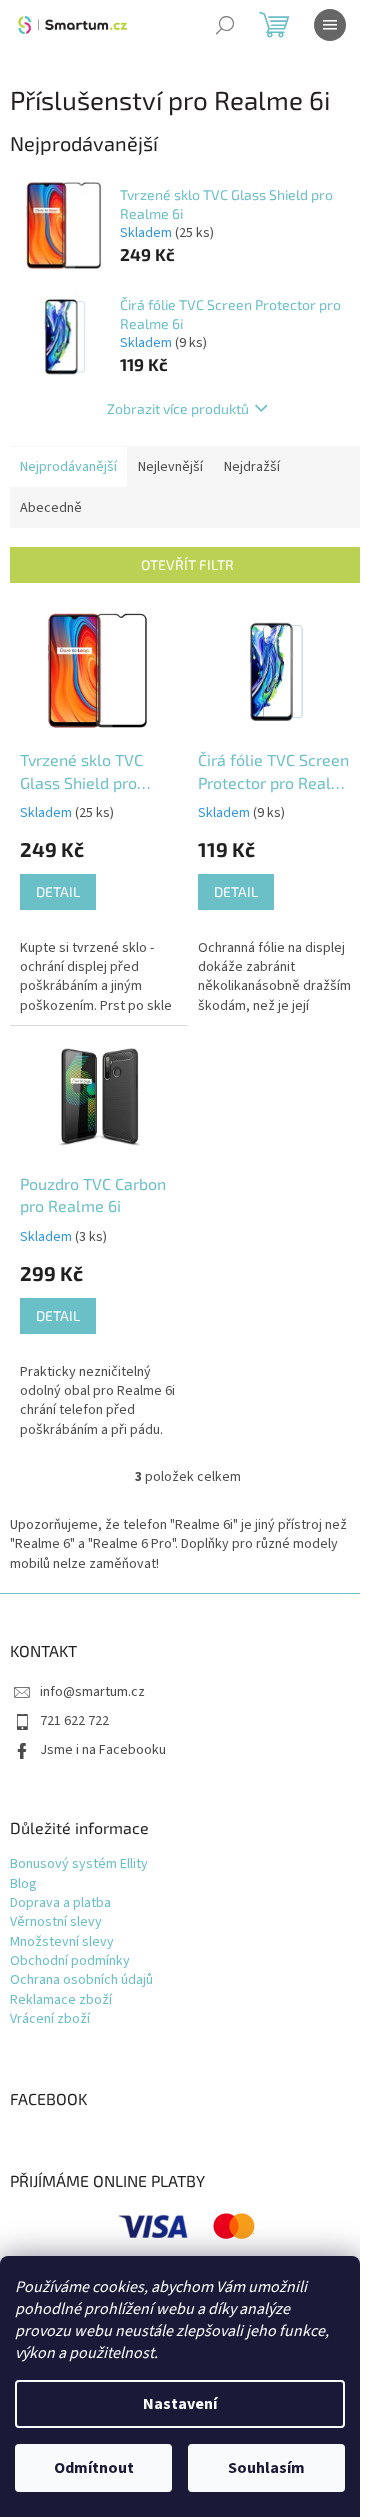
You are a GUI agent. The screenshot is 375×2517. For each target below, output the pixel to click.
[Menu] (330, 25)
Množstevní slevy (62, 1942)
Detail (58, 891)
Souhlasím (266, 2468)
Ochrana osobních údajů (81, 1980)
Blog (23, 1884)
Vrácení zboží (50, 2019)
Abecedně (51, 508)
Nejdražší (252, 467)
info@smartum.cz (92, 1692)
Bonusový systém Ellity (79, 1864)
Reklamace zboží (61, 2000)
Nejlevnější (170, 467)
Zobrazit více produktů (178, 408)
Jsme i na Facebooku (103, 1750)
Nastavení (180, 2404)
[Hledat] (225, 25)
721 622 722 (74, 1721)
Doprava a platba (60, 1903)
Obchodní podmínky (70, 1961)
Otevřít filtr (187, 564)
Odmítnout (94, 2468)
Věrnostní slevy (56, 1922)
